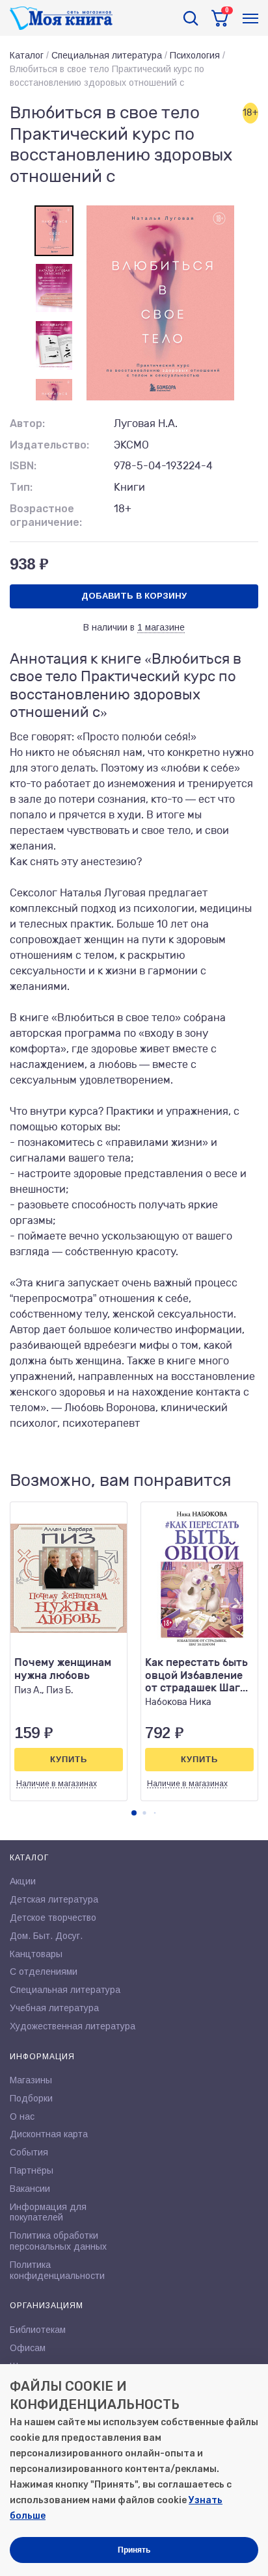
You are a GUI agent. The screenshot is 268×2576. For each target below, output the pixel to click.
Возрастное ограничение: (46, 515)
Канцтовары (36, 1954)
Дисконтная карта (49, 2134)
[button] (134, 1813)
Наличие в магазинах (57, 1784)
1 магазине (161, 627)
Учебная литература (54, 2008)
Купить (69, 1759)
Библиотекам (38, 2330)
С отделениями (44, 1971)
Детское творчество (53, 1918)
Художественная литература (73, 2026)
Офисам (28, 2348)
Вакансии (30, 2189)
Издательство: (49, 445)
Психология (195, 55)
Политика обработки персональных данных (58, 2241)
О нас (22, 2116)
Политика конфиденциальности (57, 2270)
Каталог (27, 55)
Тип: (21, 487)
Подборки (31, 2098)
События (29, 2152)
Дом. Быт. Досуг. (46, 1936)
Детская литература (54, 1899)
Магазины (31, 2080)
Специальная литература (107, 55)
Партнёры (32, 2170)
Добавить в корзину (134, 596)
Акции (23, 1881)
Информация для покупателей (48, 2212)
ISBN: (23, 466)
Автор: (27, 423)
